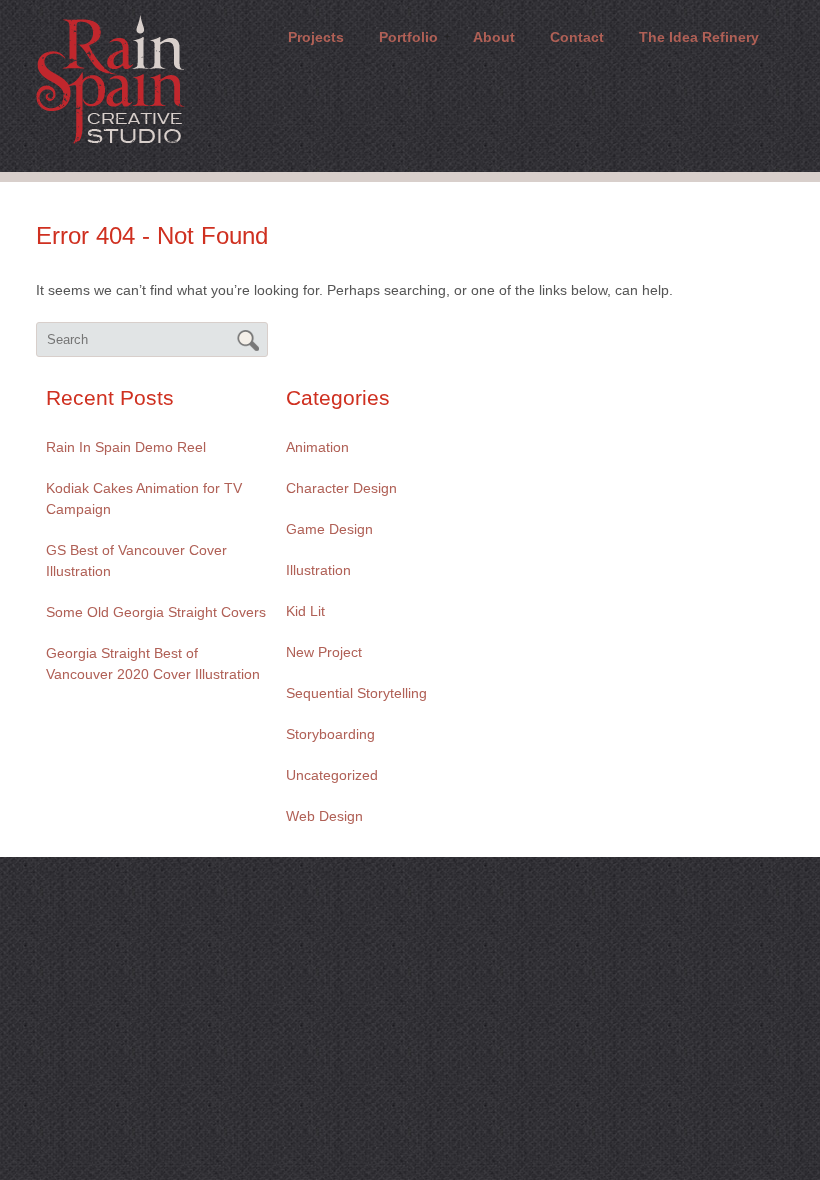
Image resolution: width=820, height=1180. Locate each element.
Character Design (341, 488)
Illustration (318, 570)
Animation (317, 447)
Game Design (329, 529)
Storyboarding (330, 734)
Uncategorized (332, 775)
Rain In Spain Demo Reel (126, 447)
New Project (324, 652)
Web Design (324, 816)
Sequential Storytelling (356, 693)
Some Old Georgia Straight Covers (156, 612)
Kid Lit (305, 611)
